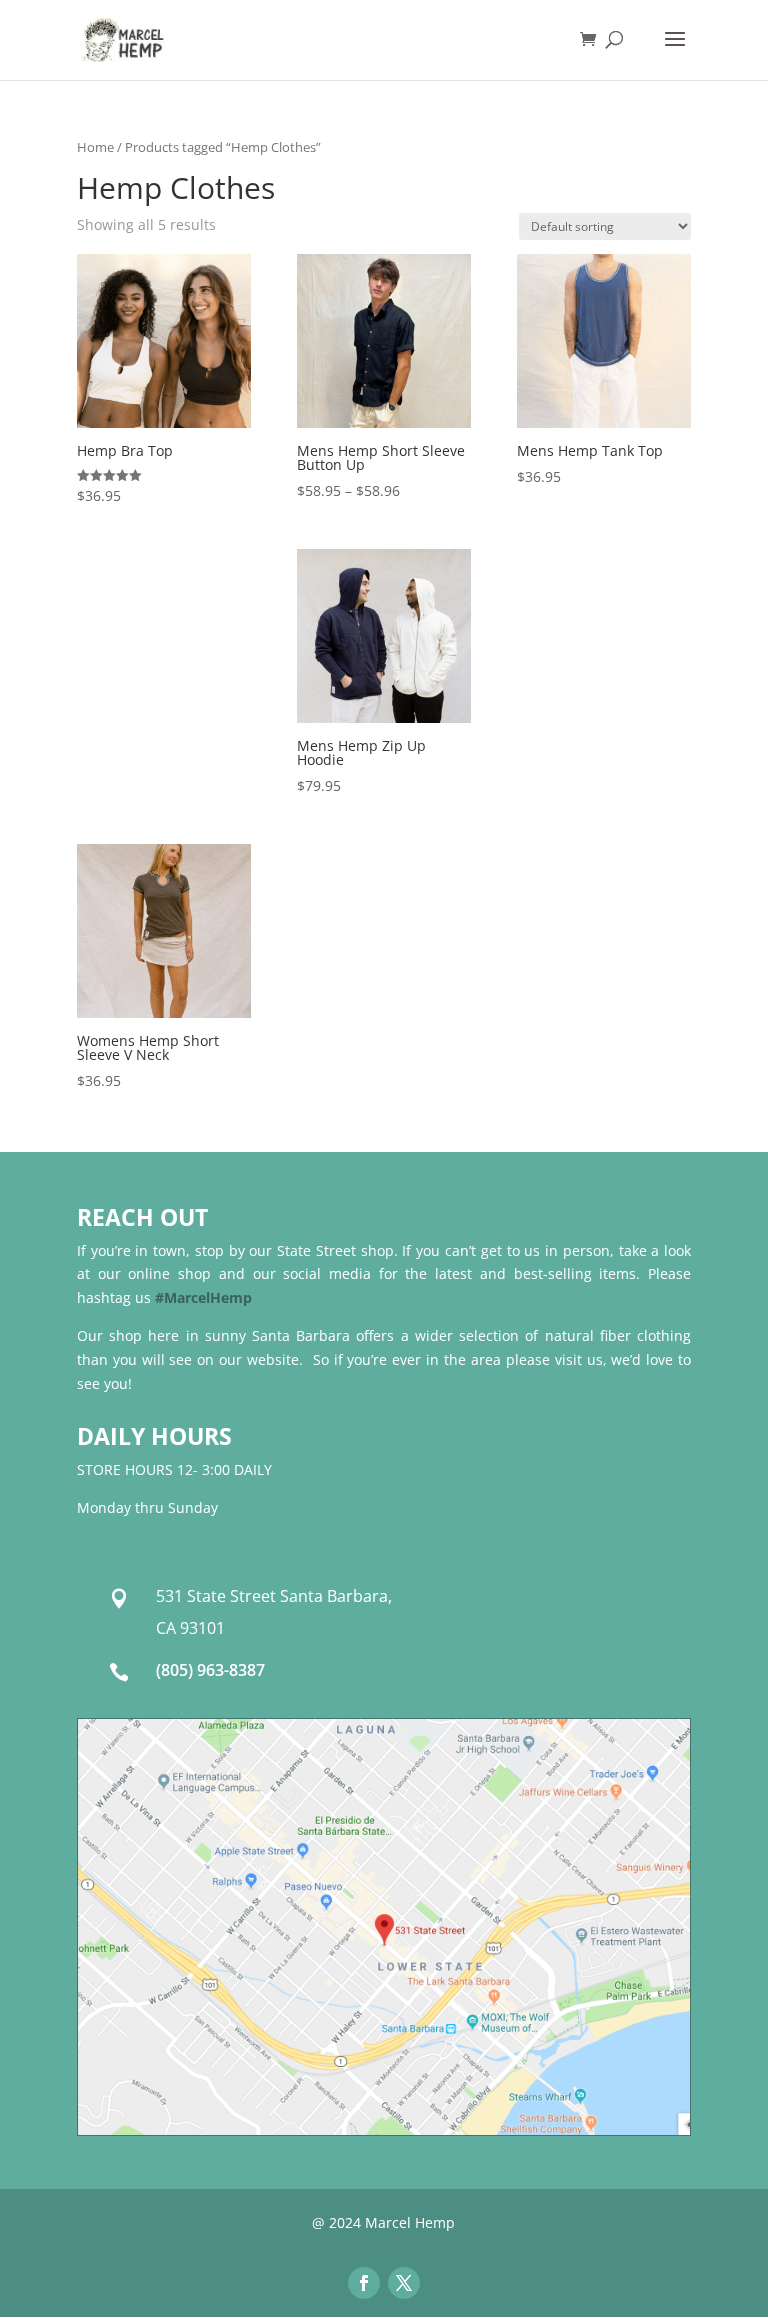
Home (95, 147)
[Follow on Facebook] (364, 2283)
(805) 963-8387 (210, 1670)
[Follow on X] (404, 2283)
